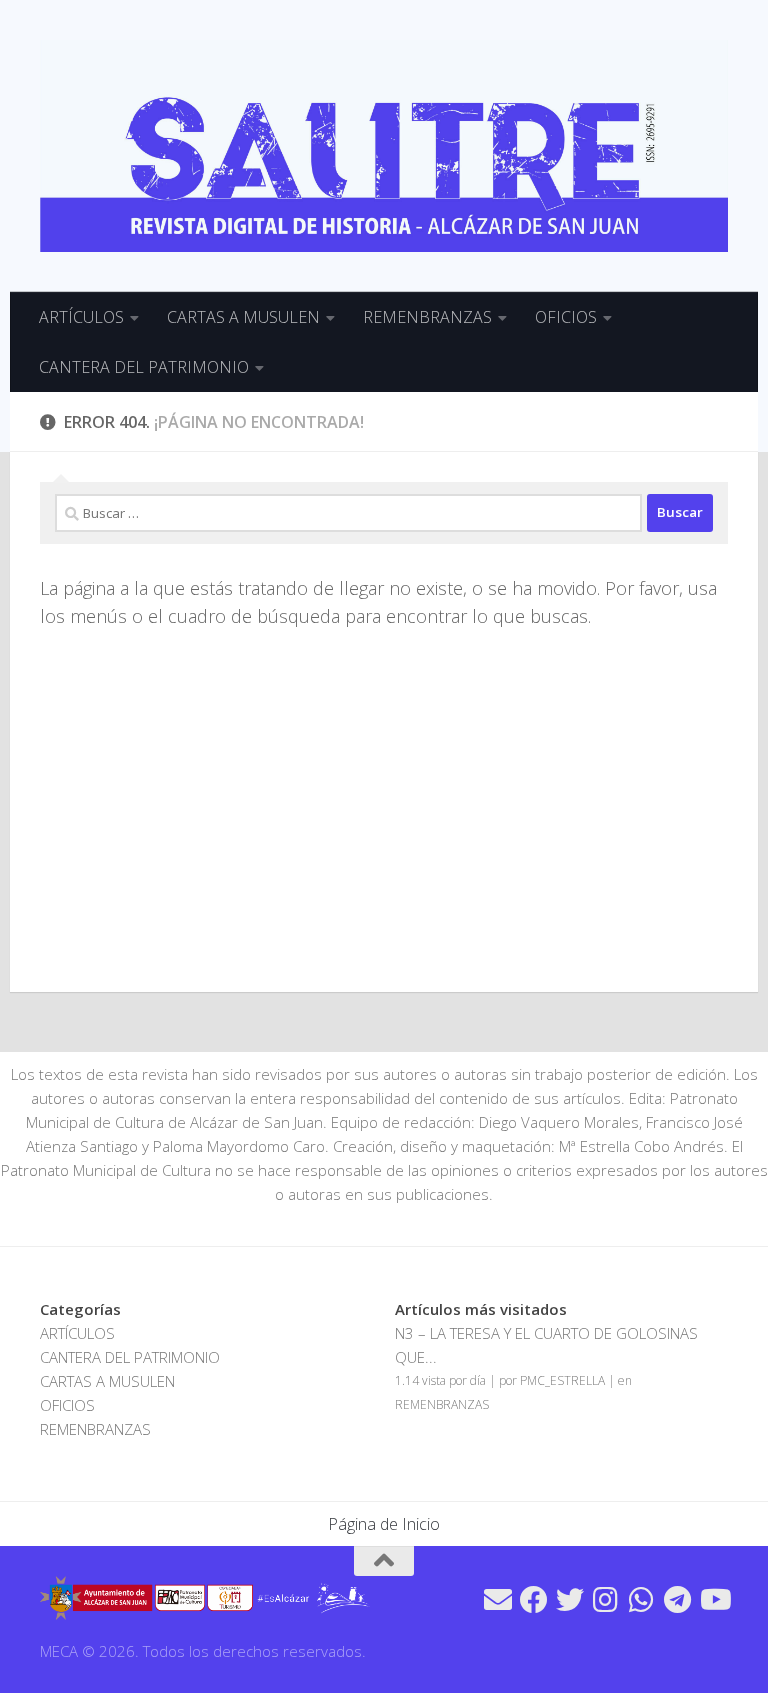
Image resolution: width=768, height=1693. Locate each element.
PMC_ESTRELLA (562, 1380)
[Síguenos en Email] (498, 1600)
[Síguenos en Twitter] (570, 1600)
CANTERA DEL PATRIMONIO (144, 367)
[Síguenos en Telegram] (678, 1600)
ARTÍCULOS (81, 317)
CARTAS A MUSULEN (243, 317)
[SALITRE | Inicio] (384, 146)
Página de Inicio (384, 1524)
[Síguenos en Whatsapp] (642, 1600)
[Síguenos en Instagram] (606, 1600)
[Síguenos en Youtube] (714, 1600)
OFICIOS (566, 317)
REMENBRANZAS (427, 317)
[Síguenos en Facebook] (534, 1600)
